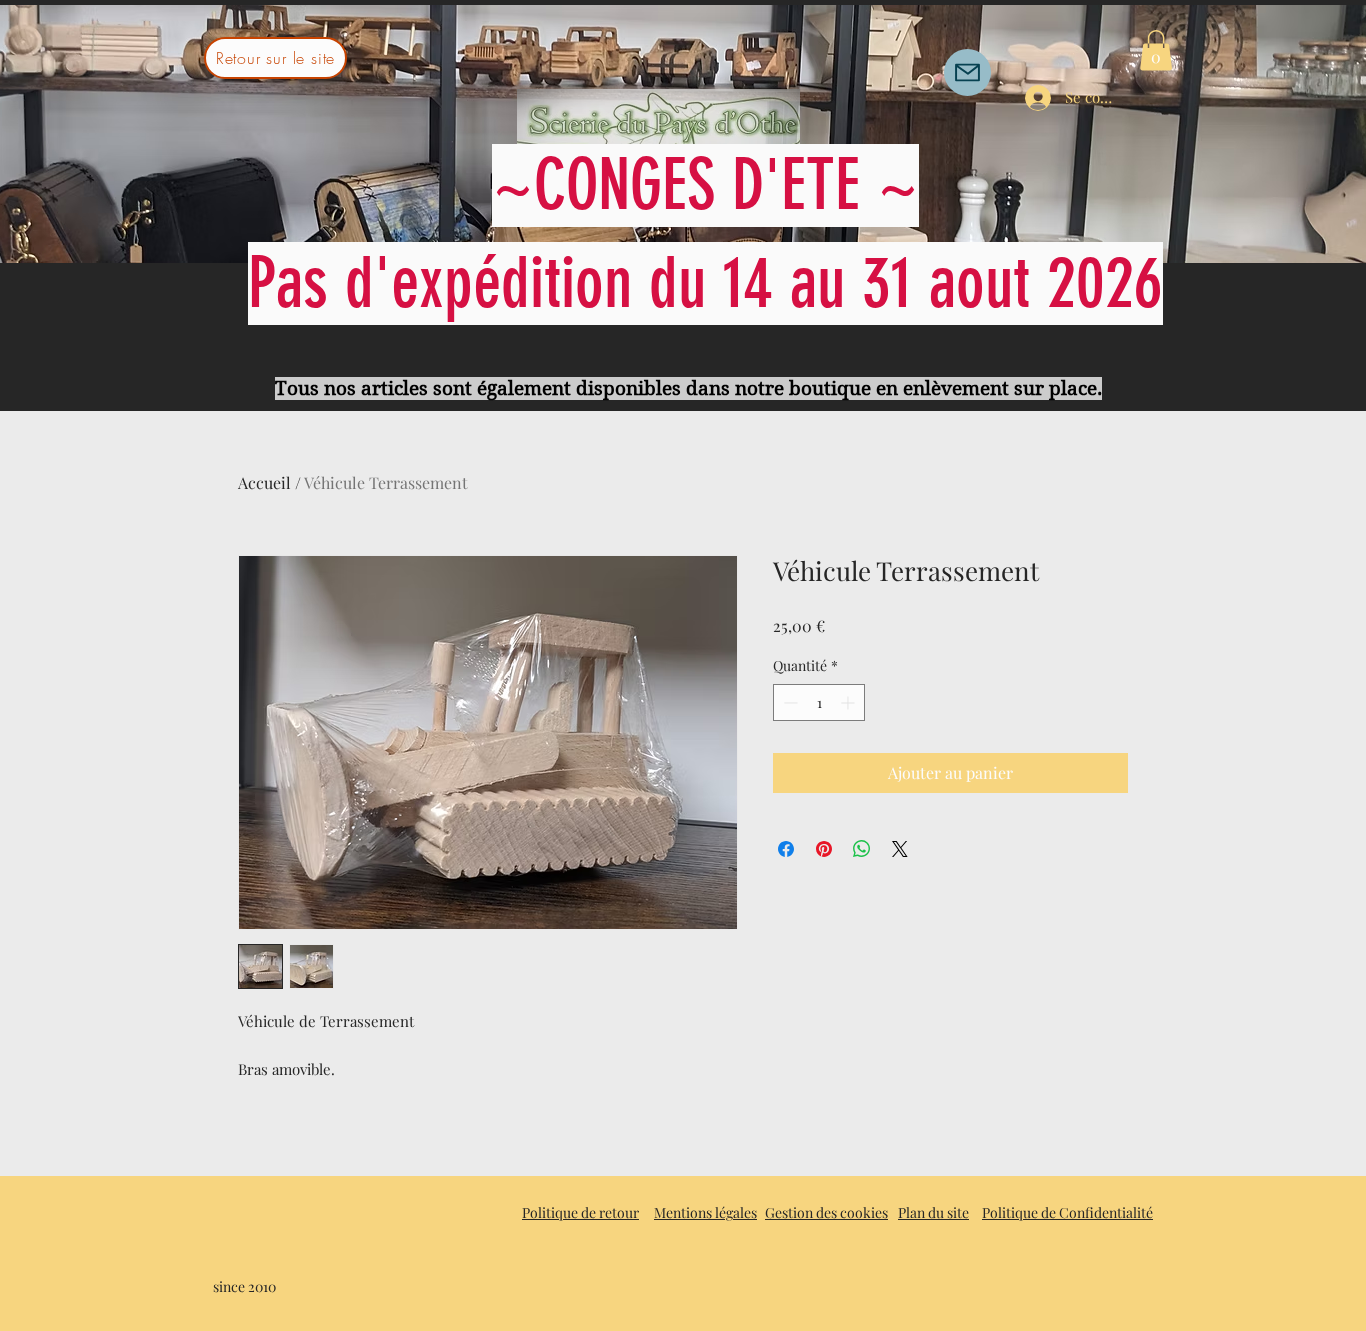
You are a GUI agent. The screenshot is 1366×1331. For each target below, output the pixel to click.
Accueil (264, 482)
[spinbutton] (819, 702)
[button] (1156, 50)
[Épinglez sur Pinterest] (824, 849)
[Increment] (849, 702)
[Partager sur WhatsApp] (862, 849)
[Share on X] (900, 849)
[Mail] (967, 72)
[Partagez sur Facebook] (786, 849)
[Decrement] (788, 702)
